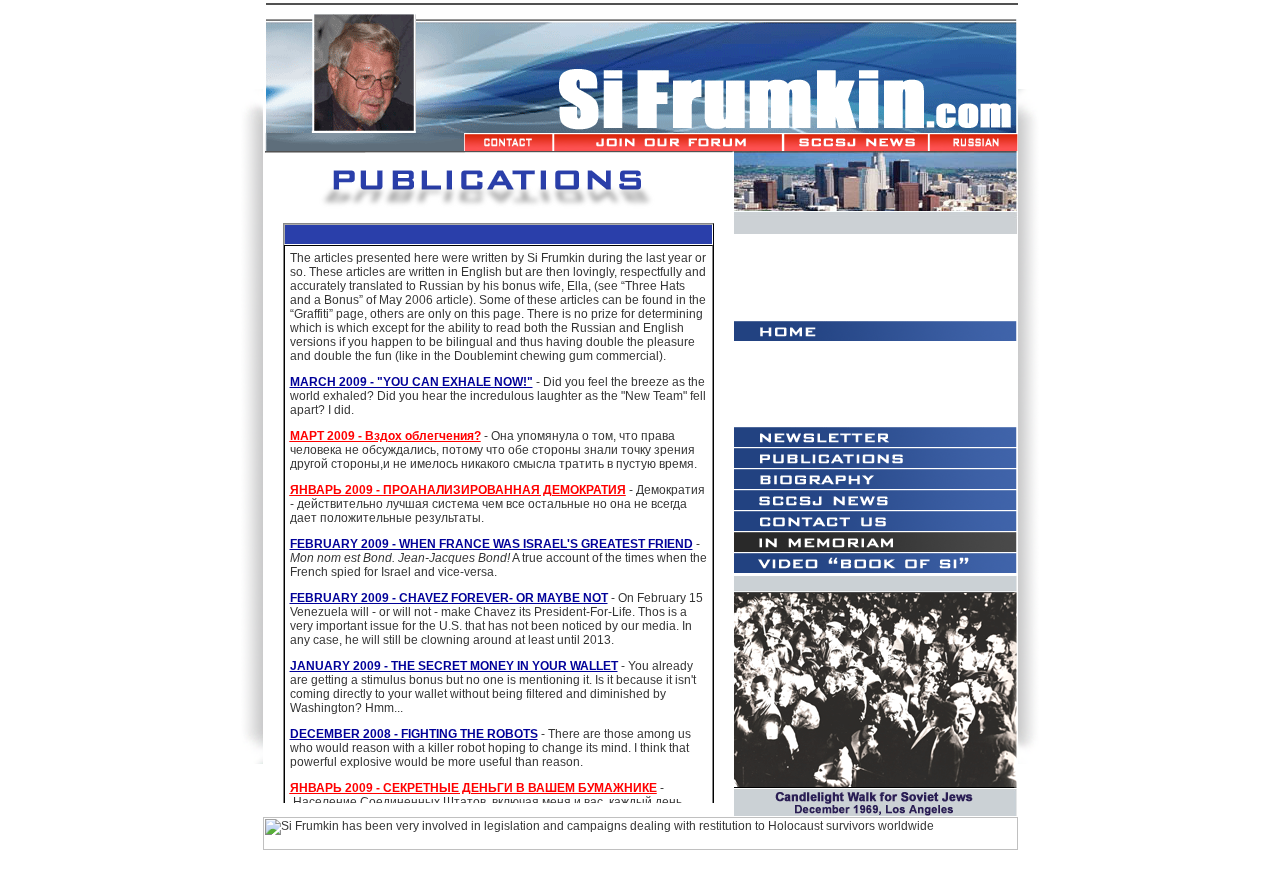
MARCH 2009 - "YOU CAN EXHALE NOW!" (411, 382)
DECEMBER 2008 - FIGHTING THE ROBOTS (414, 734)
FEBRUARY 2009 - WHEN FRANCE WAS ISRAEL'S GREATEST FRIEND (491, 544)
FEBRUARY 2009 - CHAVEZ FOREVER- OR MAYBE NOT (449, 598)
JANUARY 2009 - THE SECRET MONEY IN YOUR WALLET (454, 666)
